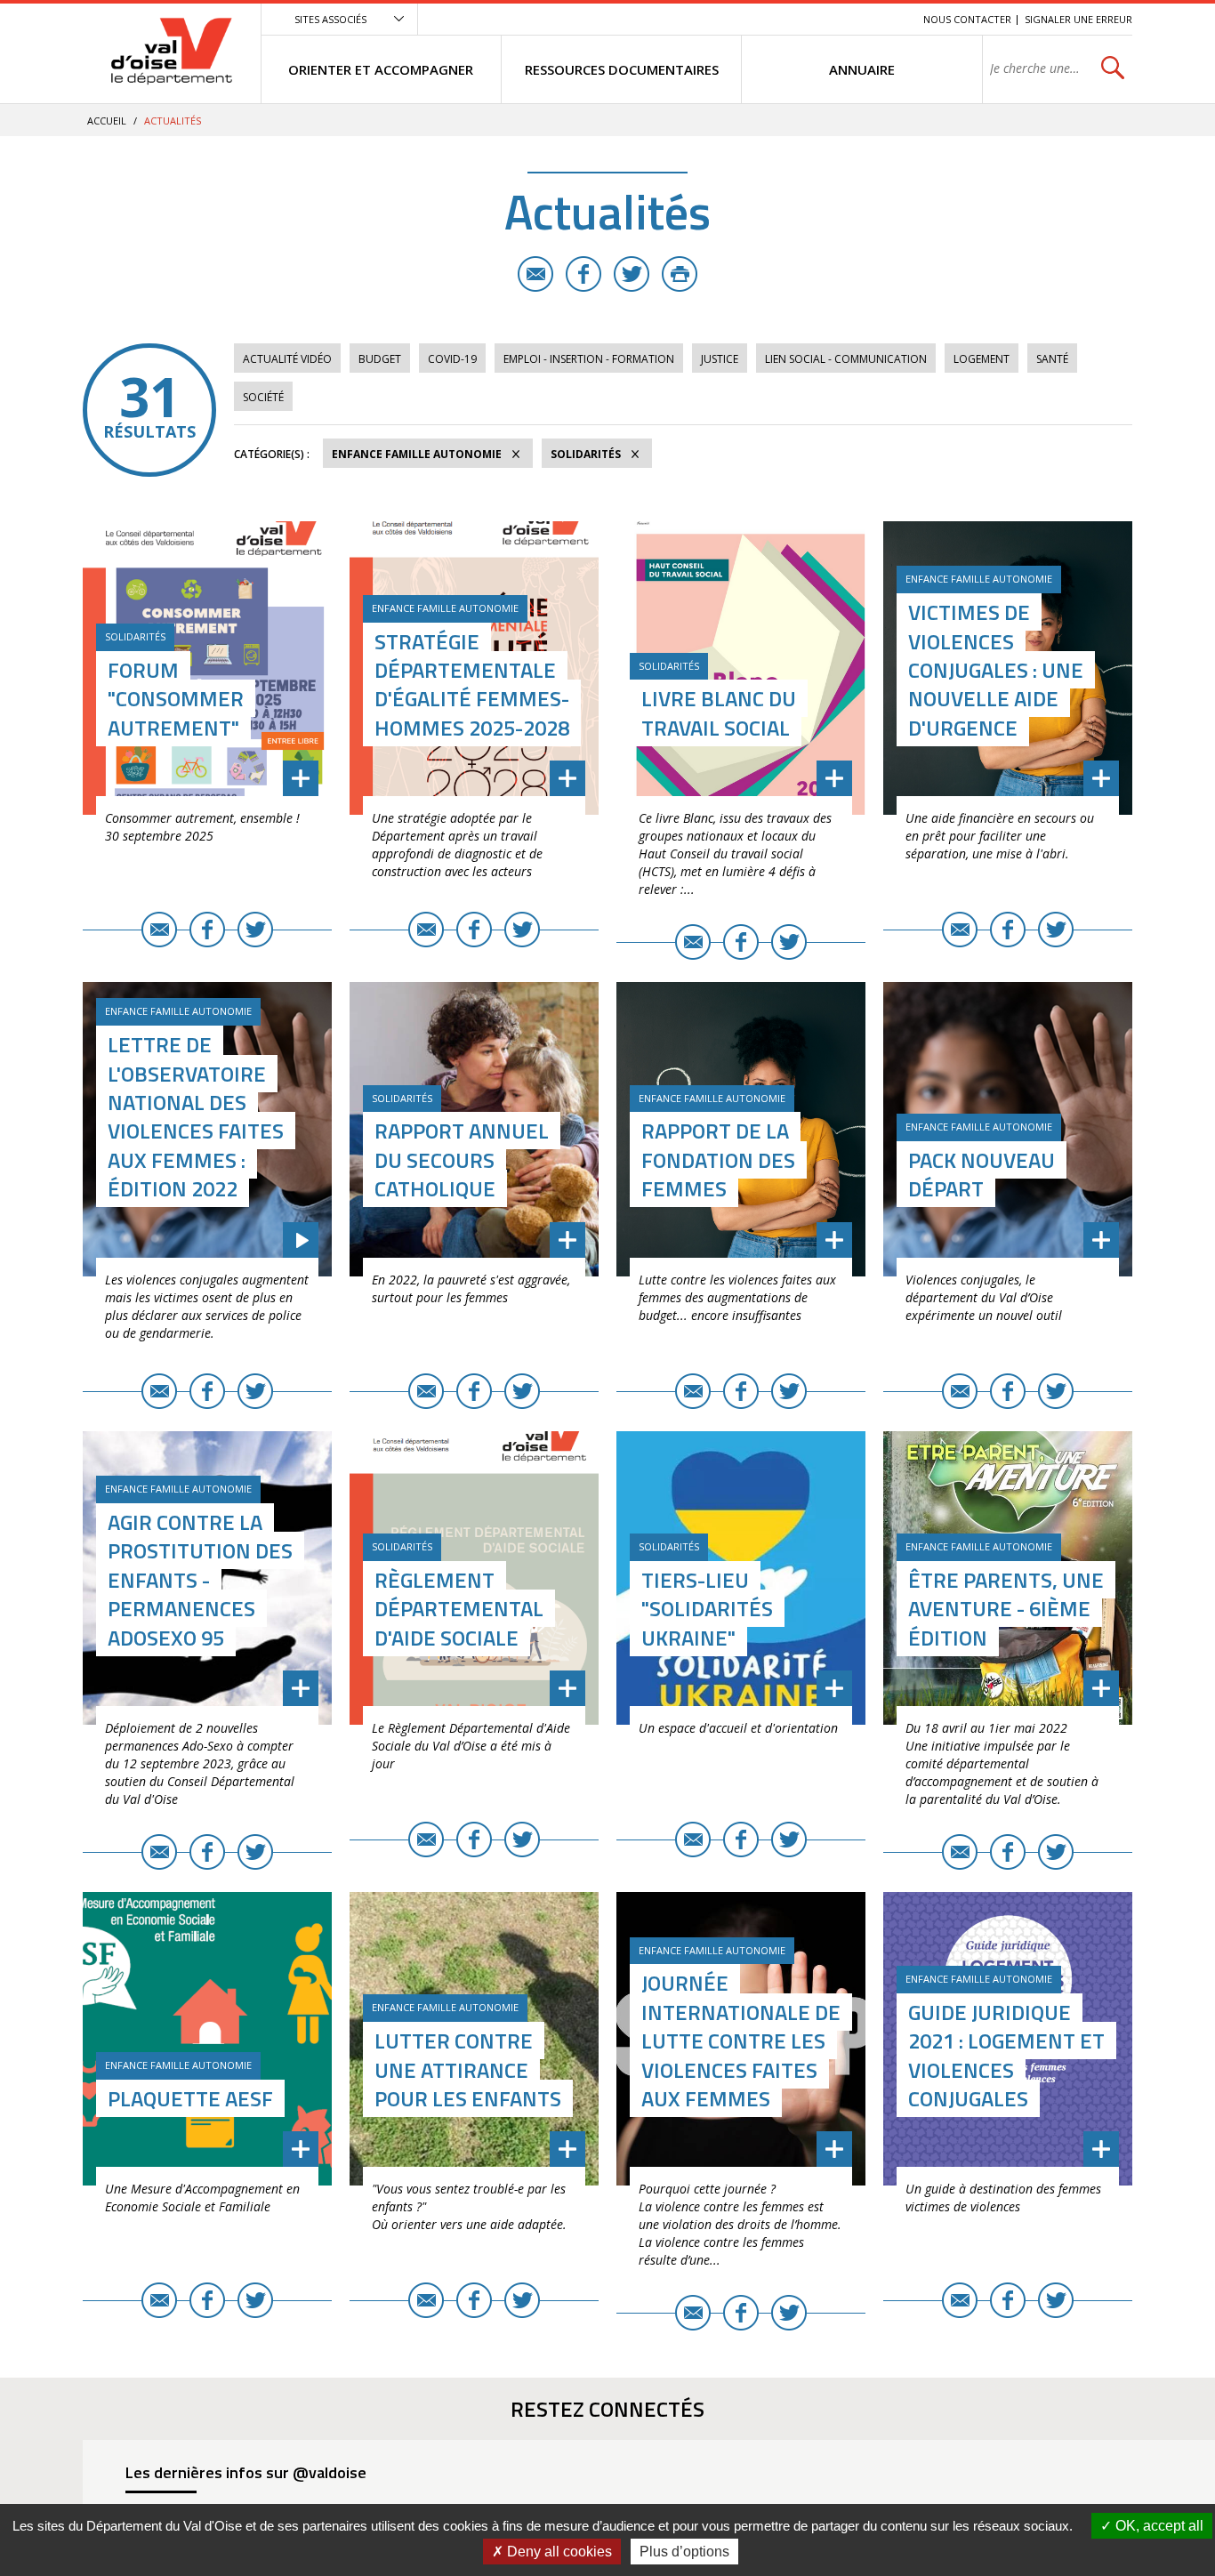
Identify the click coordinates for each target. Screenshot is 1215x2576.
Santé (1052, 359)
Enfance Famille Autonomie (417, 454)
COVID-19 (452, 359)
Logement (982, 359)
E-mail (535, 274)
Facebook (583, 274)
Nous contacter (967, 19)
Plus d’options (684, 2552)
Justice (720, 359)
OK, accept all (1158, 2526)
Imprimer (680, 274)
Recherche (885, 19)
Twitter (632, 274)
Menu (780, 19)
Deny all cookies (558, 2552)
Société (263, 397)
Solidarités (586, 454)
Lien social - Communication (846, 359)
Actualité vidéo (287, 359)
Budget (380, 359)
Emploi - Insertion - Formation (589, 359)
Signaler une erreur (1078, 19)
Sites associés (330, 19)
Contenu (826, 19)
